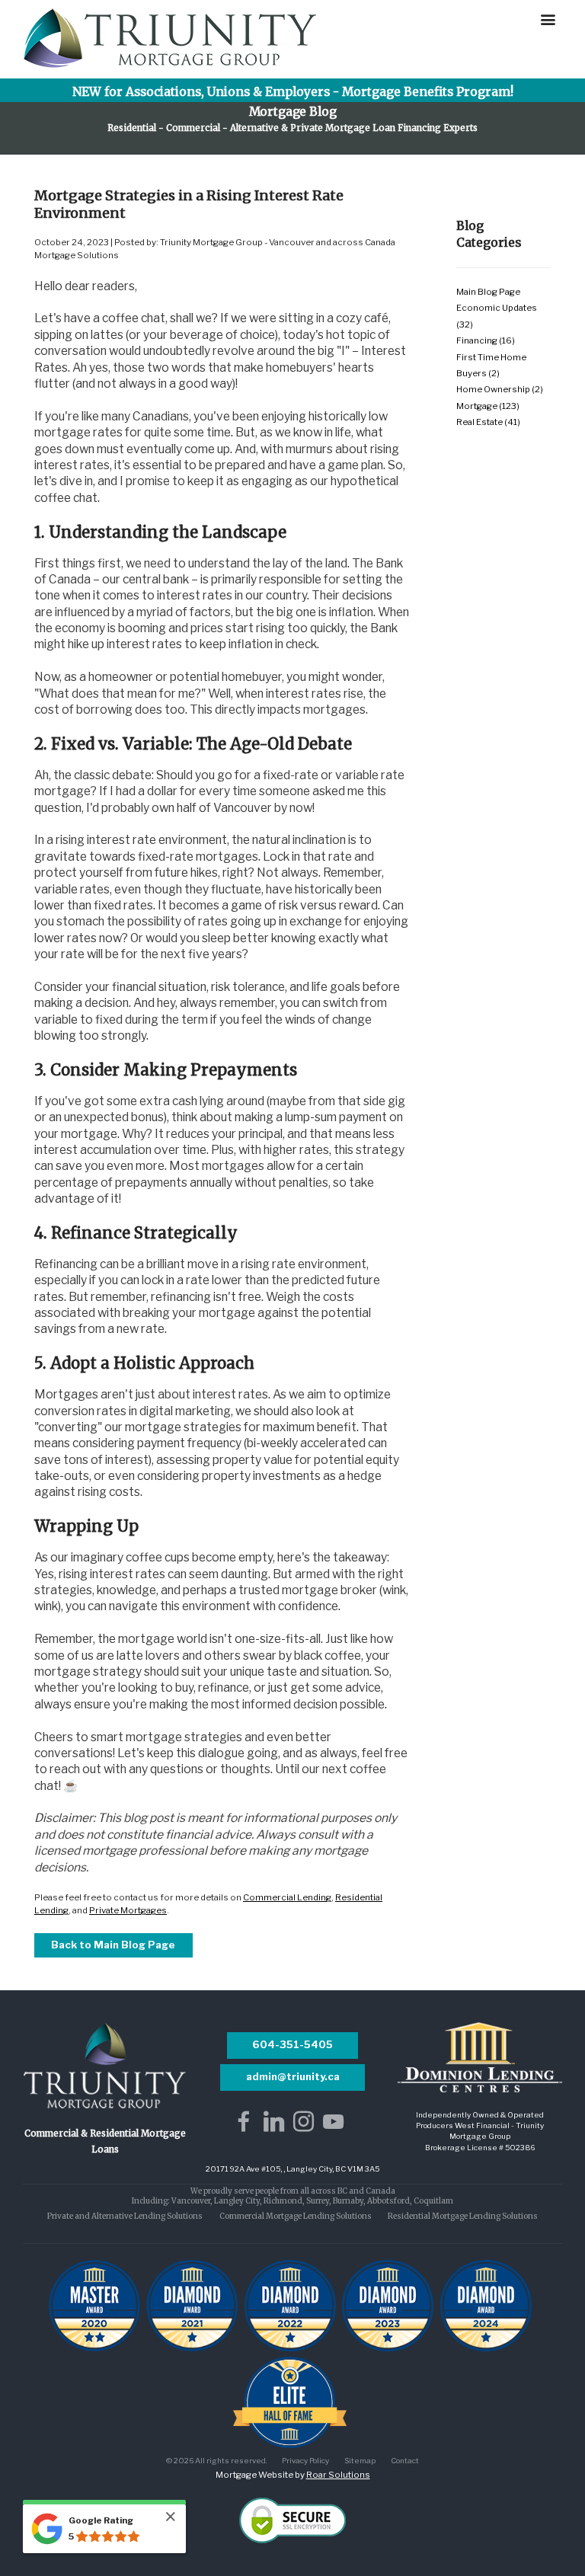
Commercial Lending (287, 1897)
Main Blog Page (488, 292)
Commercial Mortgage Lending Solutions (296, 2216)
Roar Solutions (338, 2475)
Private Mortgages (128, 1910)
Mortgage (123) (488, 406)
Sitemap (360, 2460)
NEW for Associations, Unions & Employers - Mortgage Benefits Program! (293, 92)
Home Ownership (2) (500, 389)
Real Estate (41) (488, 422)
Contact (405, 2460)
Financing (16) (486, 340)
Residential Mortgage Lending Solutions (463, 2216)
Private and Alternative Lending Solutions (125, 2216)
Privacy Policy (305, 2460)
